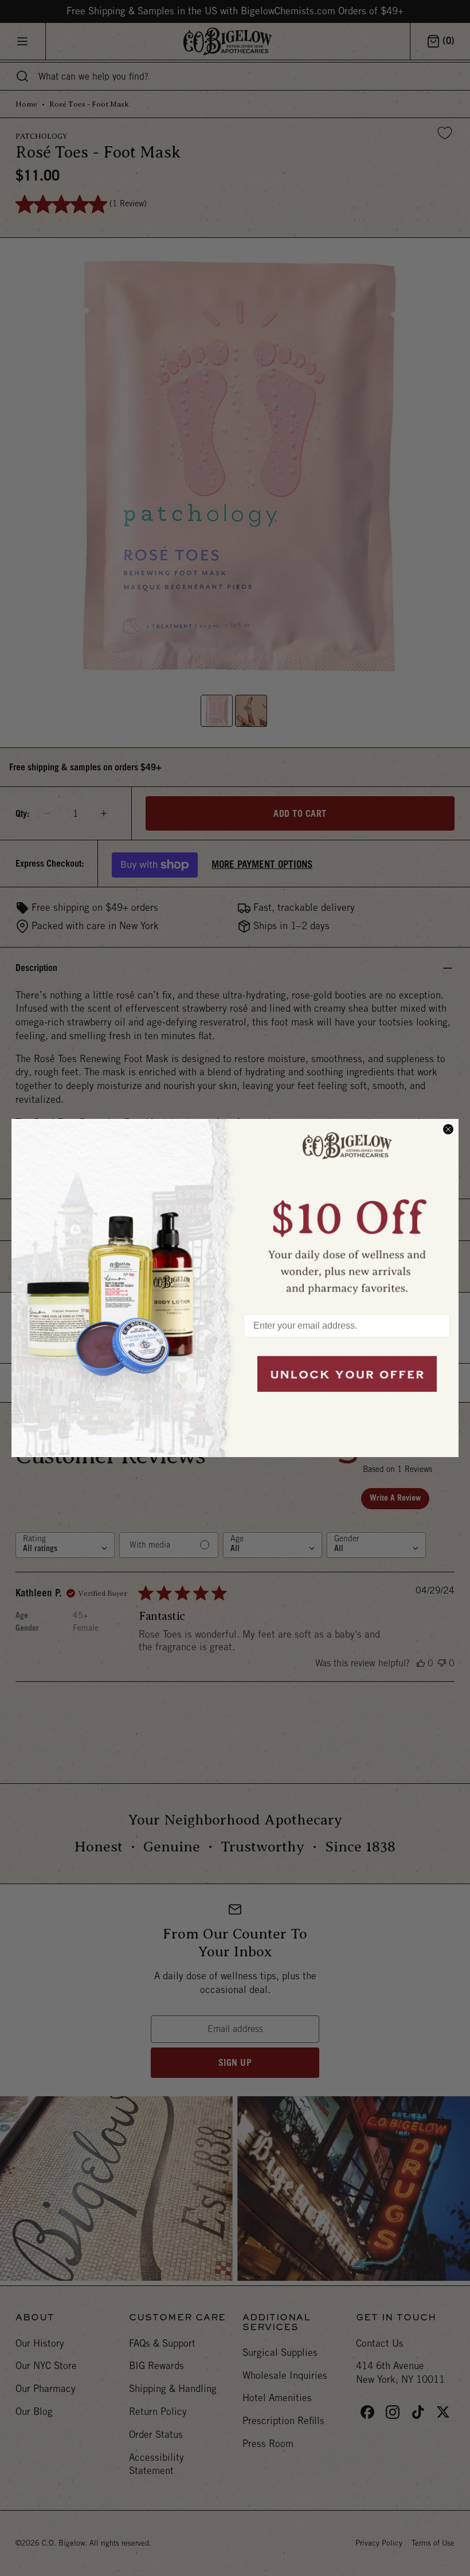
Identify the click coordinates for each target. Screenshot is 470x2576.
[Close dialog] (448, 1129)
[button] (347, 1211)
